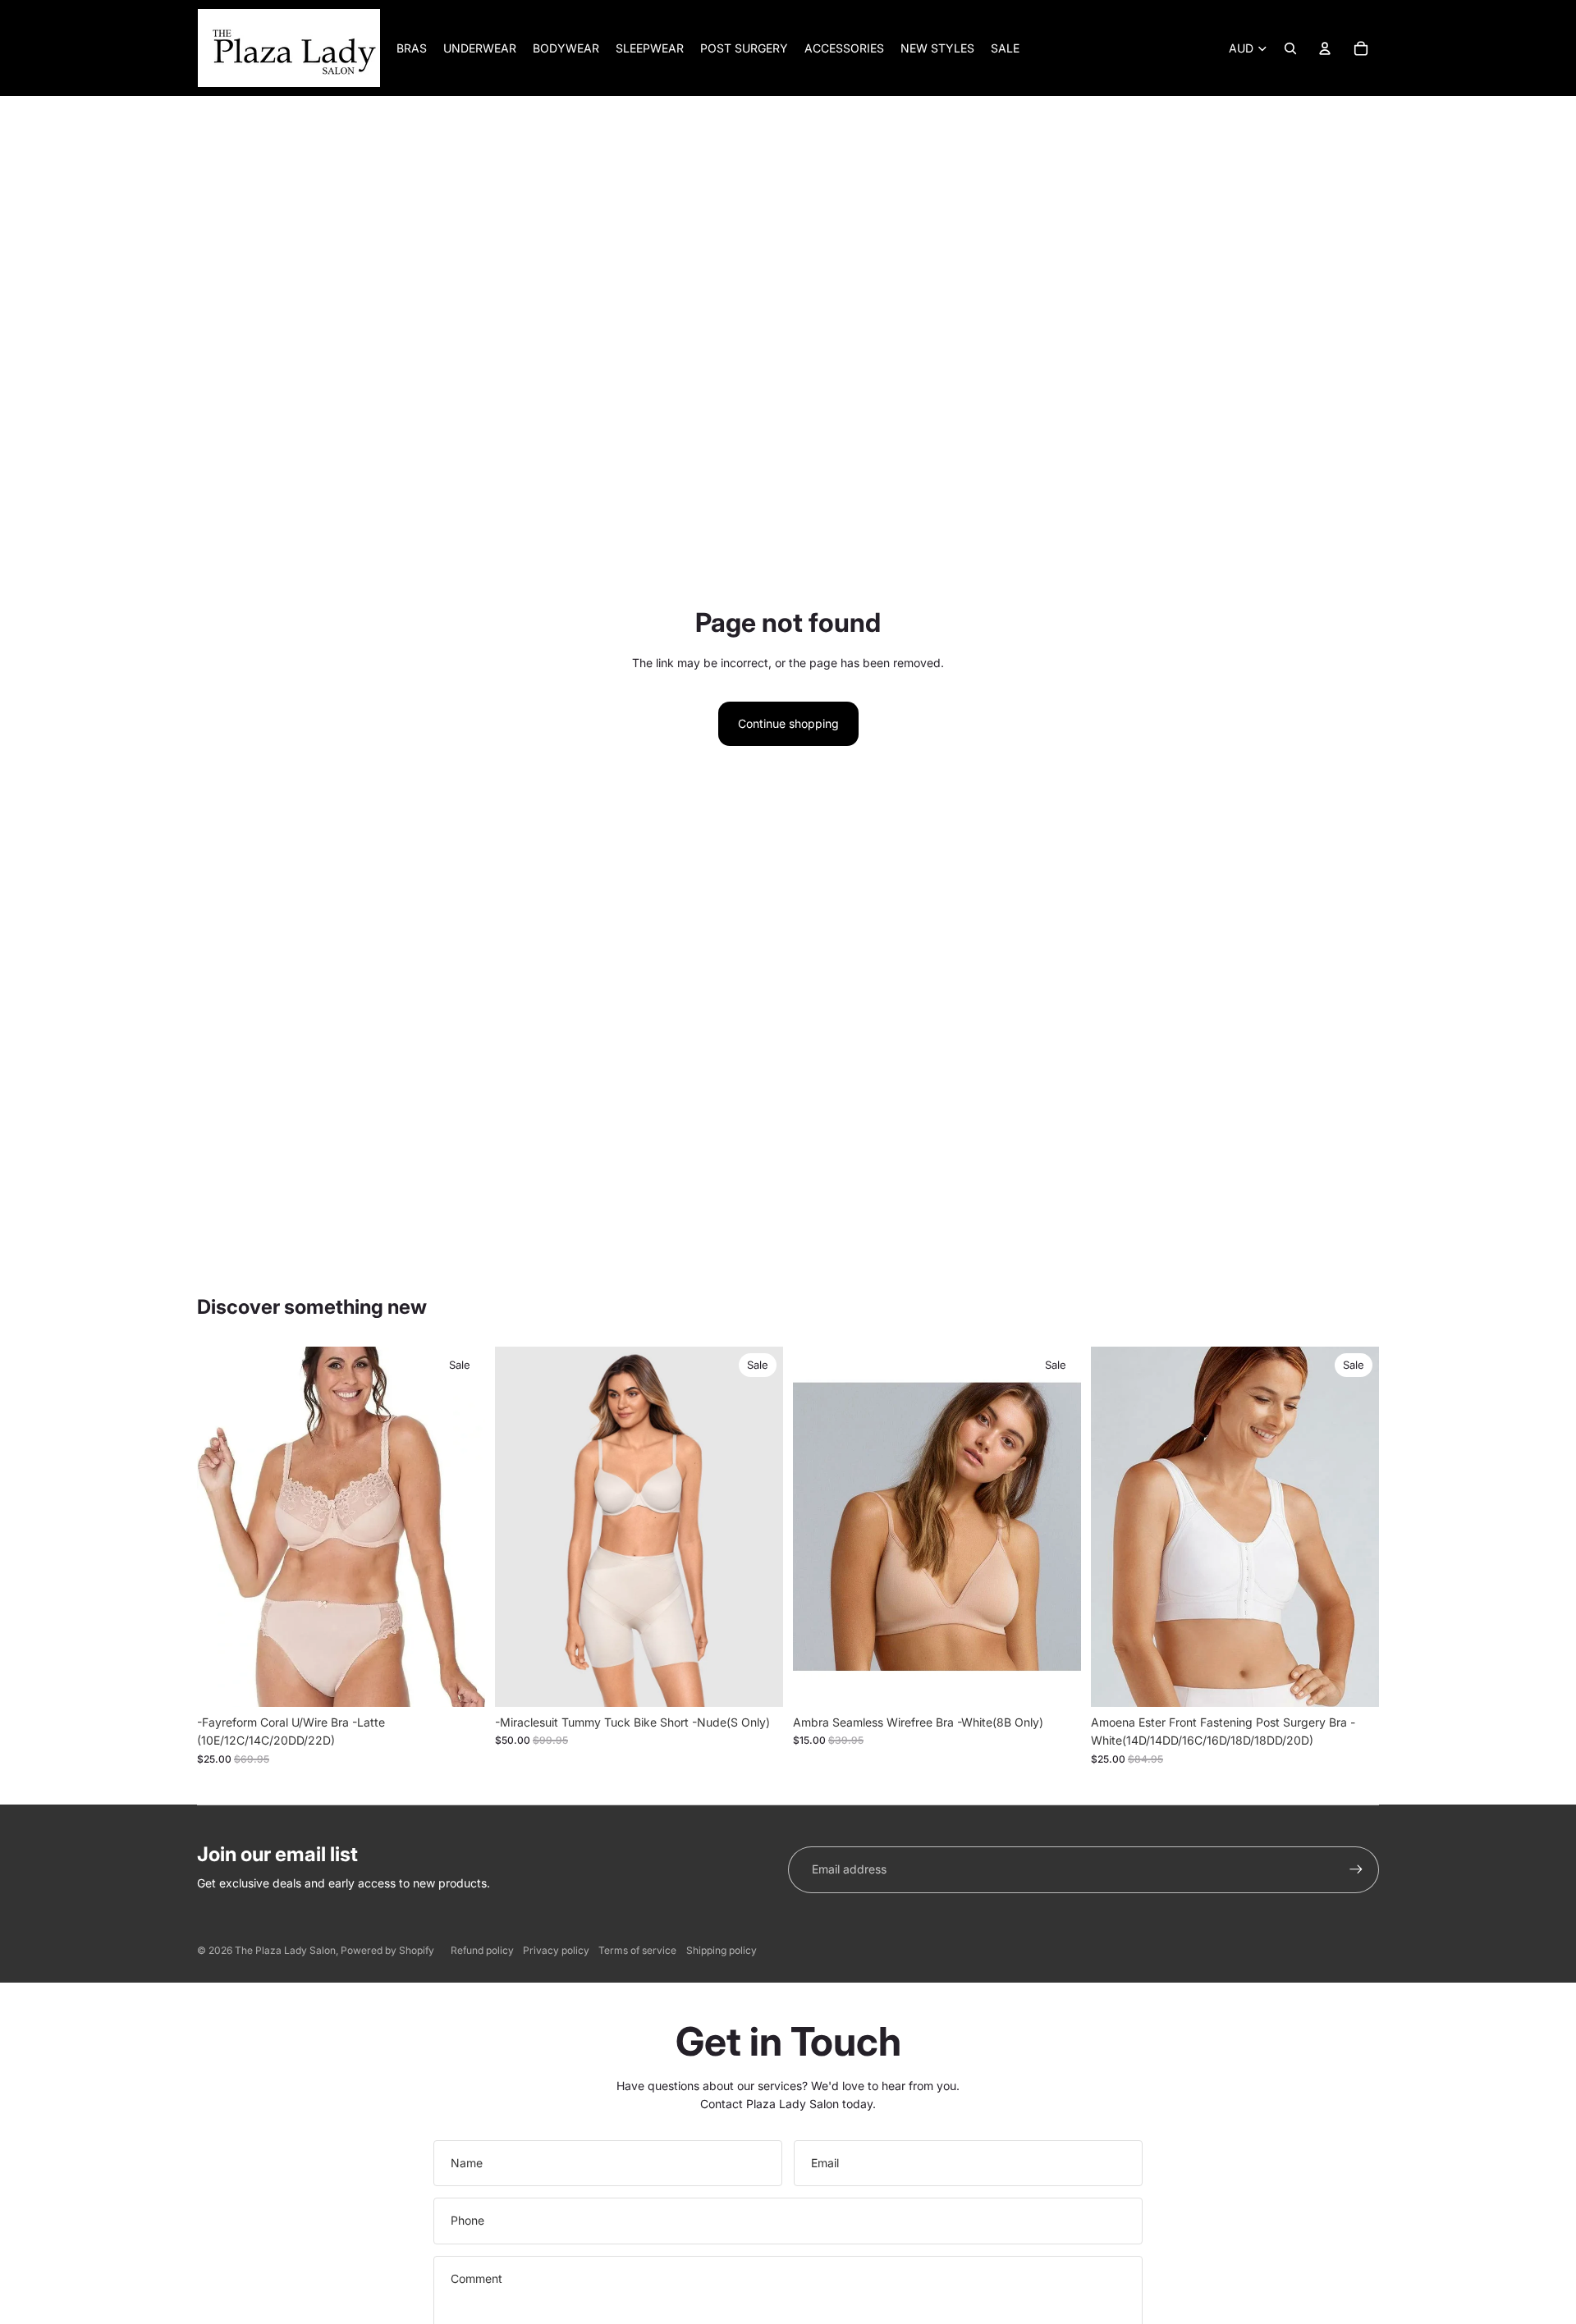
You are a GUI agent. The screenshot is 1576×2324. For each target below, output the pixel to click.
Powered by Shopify (387, 1950)
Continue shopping (788, 723)
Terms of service (637, 1950)
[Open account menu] (1325, 48)
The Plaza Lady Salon (285, 1950)
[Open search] (1290, 48)
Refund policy (482, 1950)
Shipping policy (722, 1950)
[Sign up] (1356, 1869)
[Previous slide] (520, 1527)
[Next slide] (758, 1527)
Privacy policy (556, 1950)
